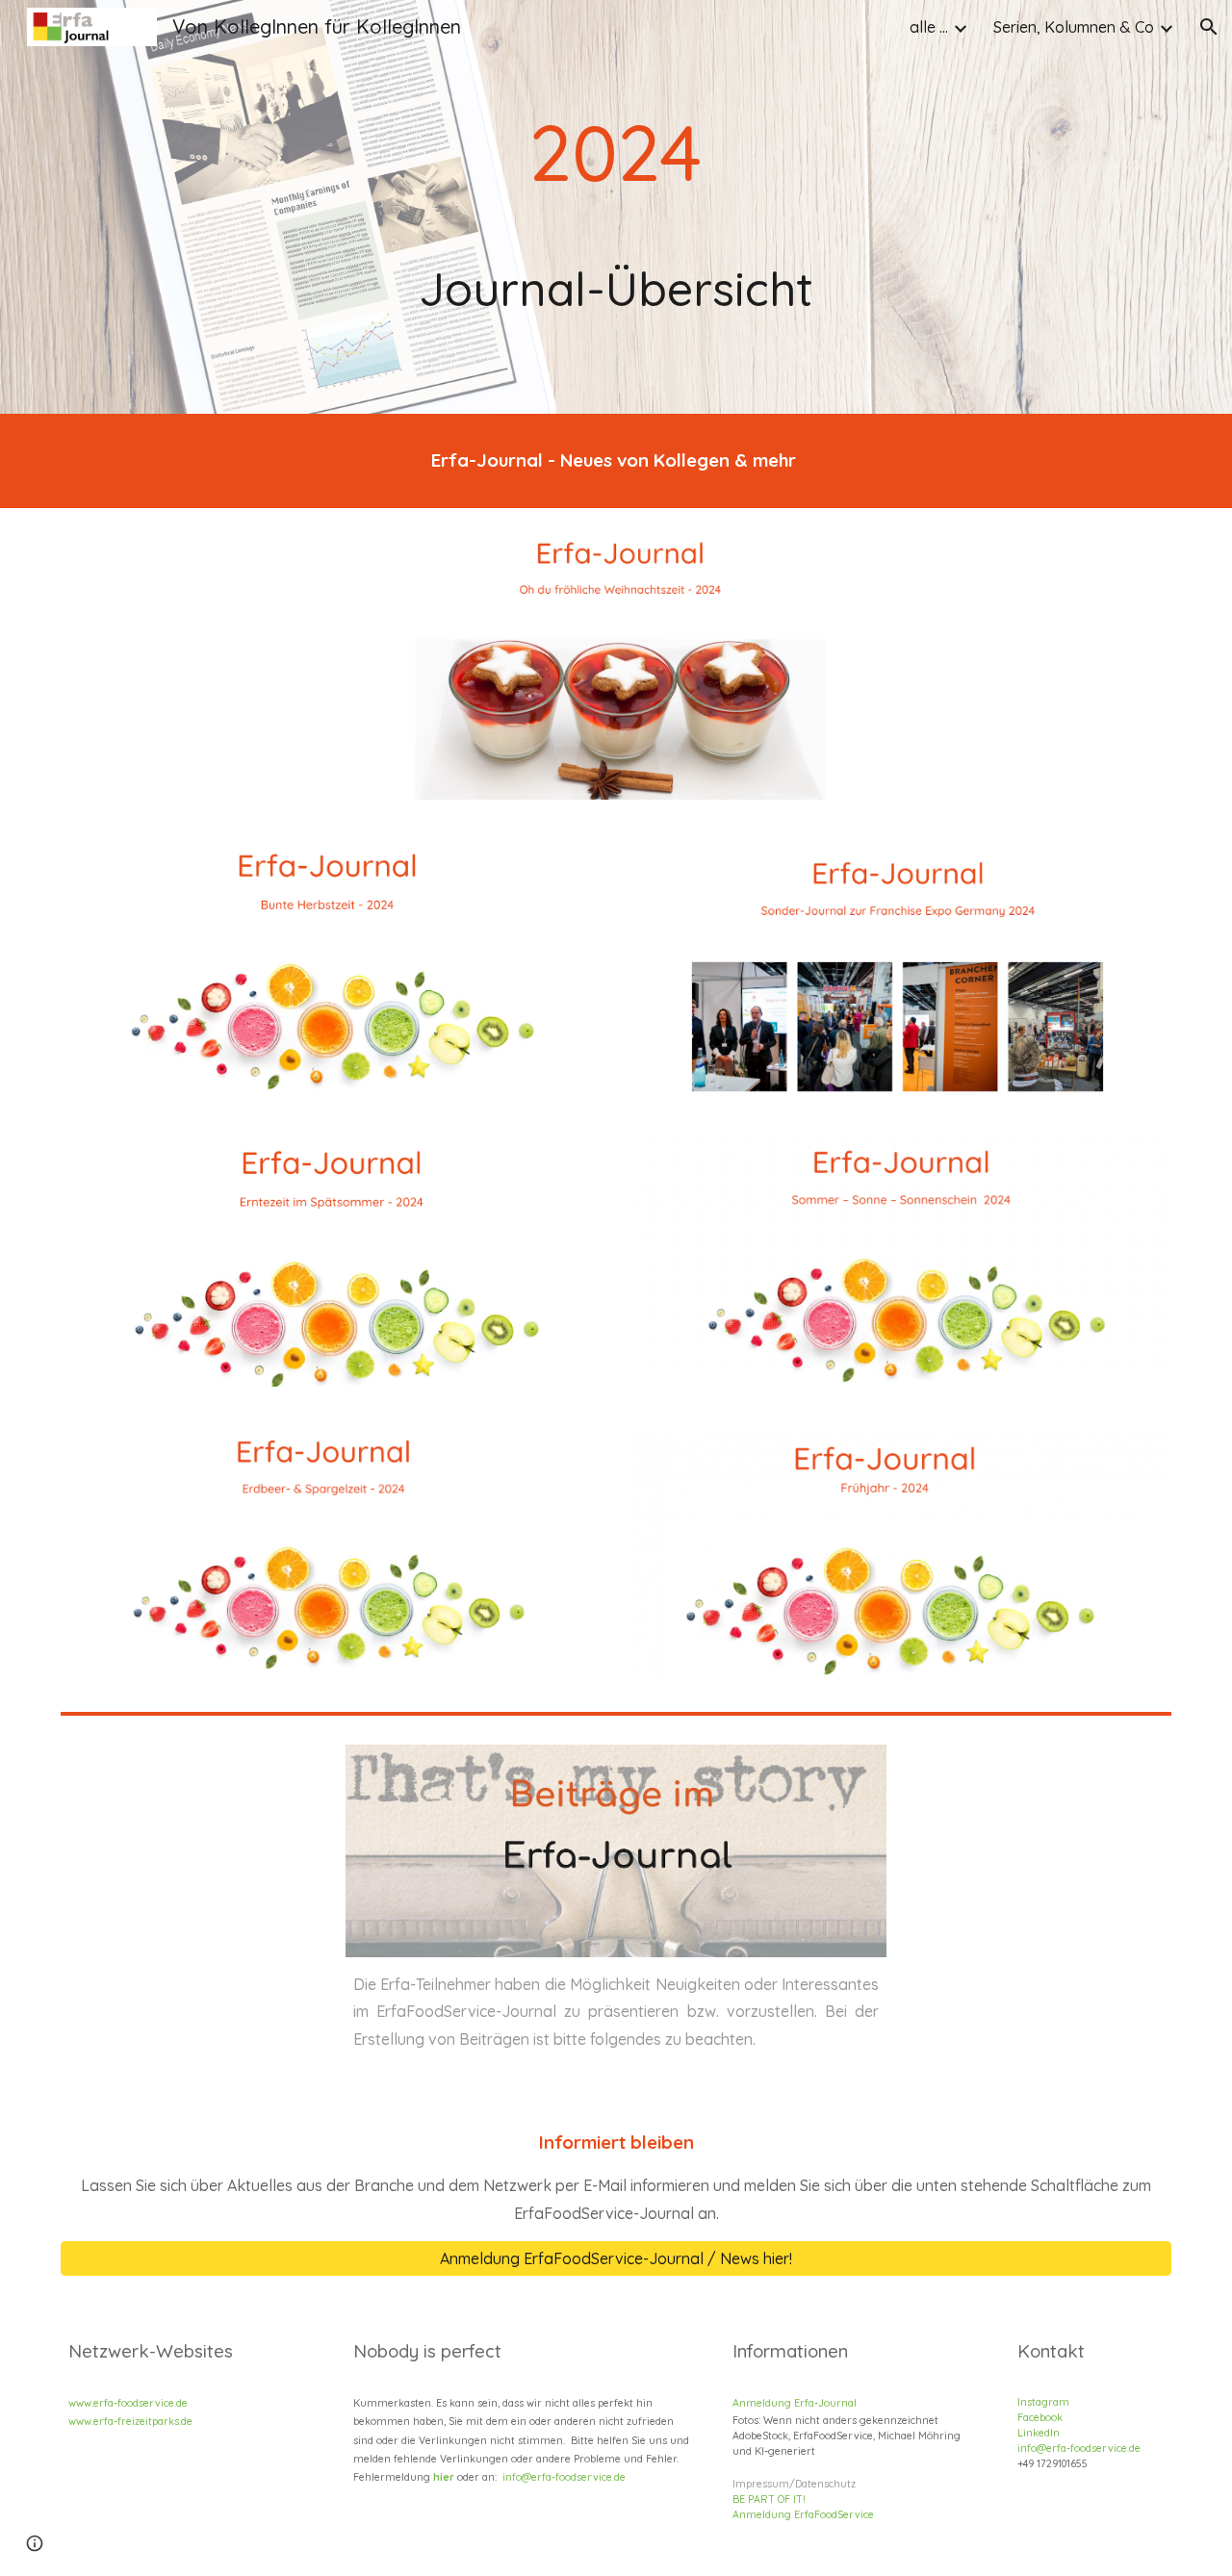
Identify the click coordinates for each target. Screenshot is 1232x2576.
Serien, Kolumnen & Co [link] (1074, 27)
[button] (1209, 27)
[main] (616, 206)
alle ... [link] (929, 27)
